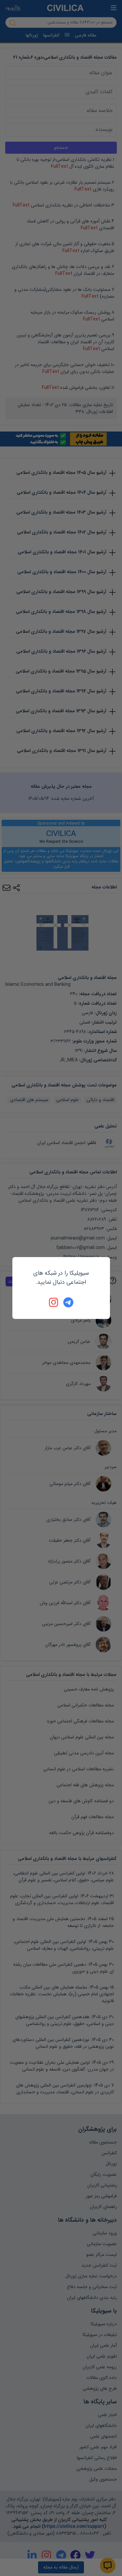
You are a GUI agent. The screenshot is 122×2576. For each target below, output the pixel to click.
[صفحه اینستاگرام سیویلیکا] (54, 1302)
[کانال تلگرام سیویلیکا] (68, 1302)
